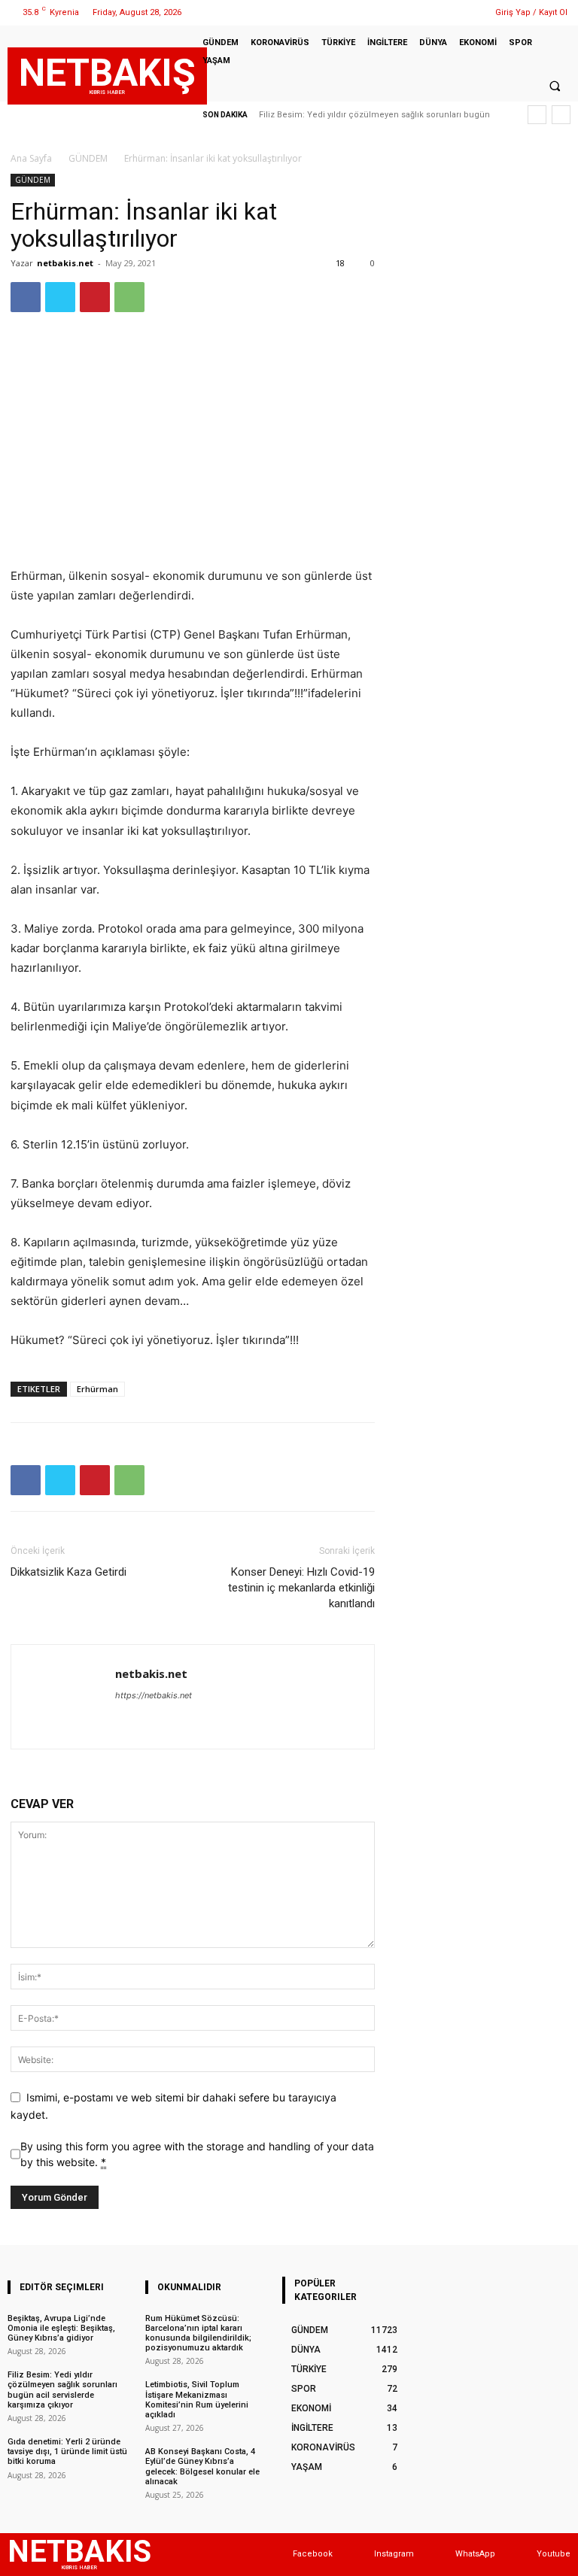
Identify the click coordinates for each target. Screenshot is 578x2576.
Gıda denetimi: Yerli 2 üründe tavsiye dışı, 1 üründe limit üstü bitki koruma (67, 2452)
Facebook (313, 2554)
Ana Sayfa (31, 158)
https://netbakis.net (154, 1695)
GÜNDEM (88, 158)
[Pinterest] (95, 297)
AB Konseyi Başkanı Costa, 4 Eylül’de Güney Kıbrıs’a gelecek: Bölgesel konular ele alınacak (202, 2467)
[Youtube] (522, 2555)
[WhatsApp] (465, 12)
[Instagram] (426, 12)
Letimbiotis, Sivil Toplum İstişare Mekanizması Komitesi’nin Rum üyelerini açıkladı (197, 2400)
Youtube (554, 2554)
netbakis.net (65, 263)
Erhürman (97, 1389)
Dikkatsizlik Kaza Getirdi (68, 1572)
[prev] (537, 115)
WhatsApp (475, 2554)
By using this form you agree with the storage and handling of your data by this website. (197, 2154)
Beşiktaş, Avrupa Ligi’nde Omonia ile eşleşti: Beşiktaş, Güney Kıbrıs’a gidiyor (61, 2328)
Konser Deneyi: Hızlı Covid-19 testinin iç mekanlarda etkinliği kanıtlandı (301, 1588)
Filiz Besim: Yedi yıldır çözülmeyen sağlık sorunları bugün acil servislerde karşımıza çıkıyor (62, 2390)
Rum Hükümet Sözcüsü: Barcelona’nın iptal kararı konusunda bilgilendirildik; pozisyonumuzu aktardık (198, 2333)
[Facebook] (408, 12)
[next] (561, 115)
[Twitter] (446, 12)
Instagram (394, 2554)
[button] (555, 86)
